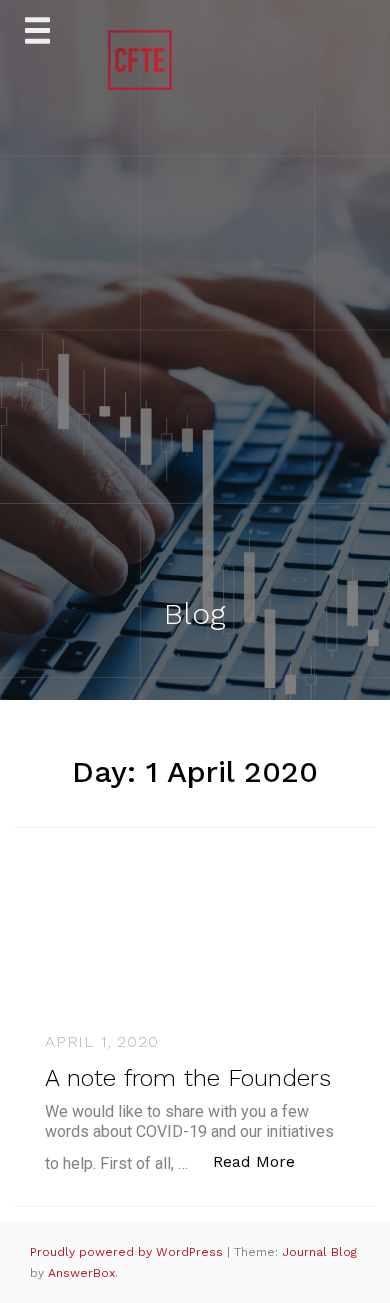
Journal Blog (319, 1252)
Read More (264, 1161)
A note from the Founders (188, 1078)
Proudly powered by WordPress (128, 1252)
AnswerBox (81, 1273)
